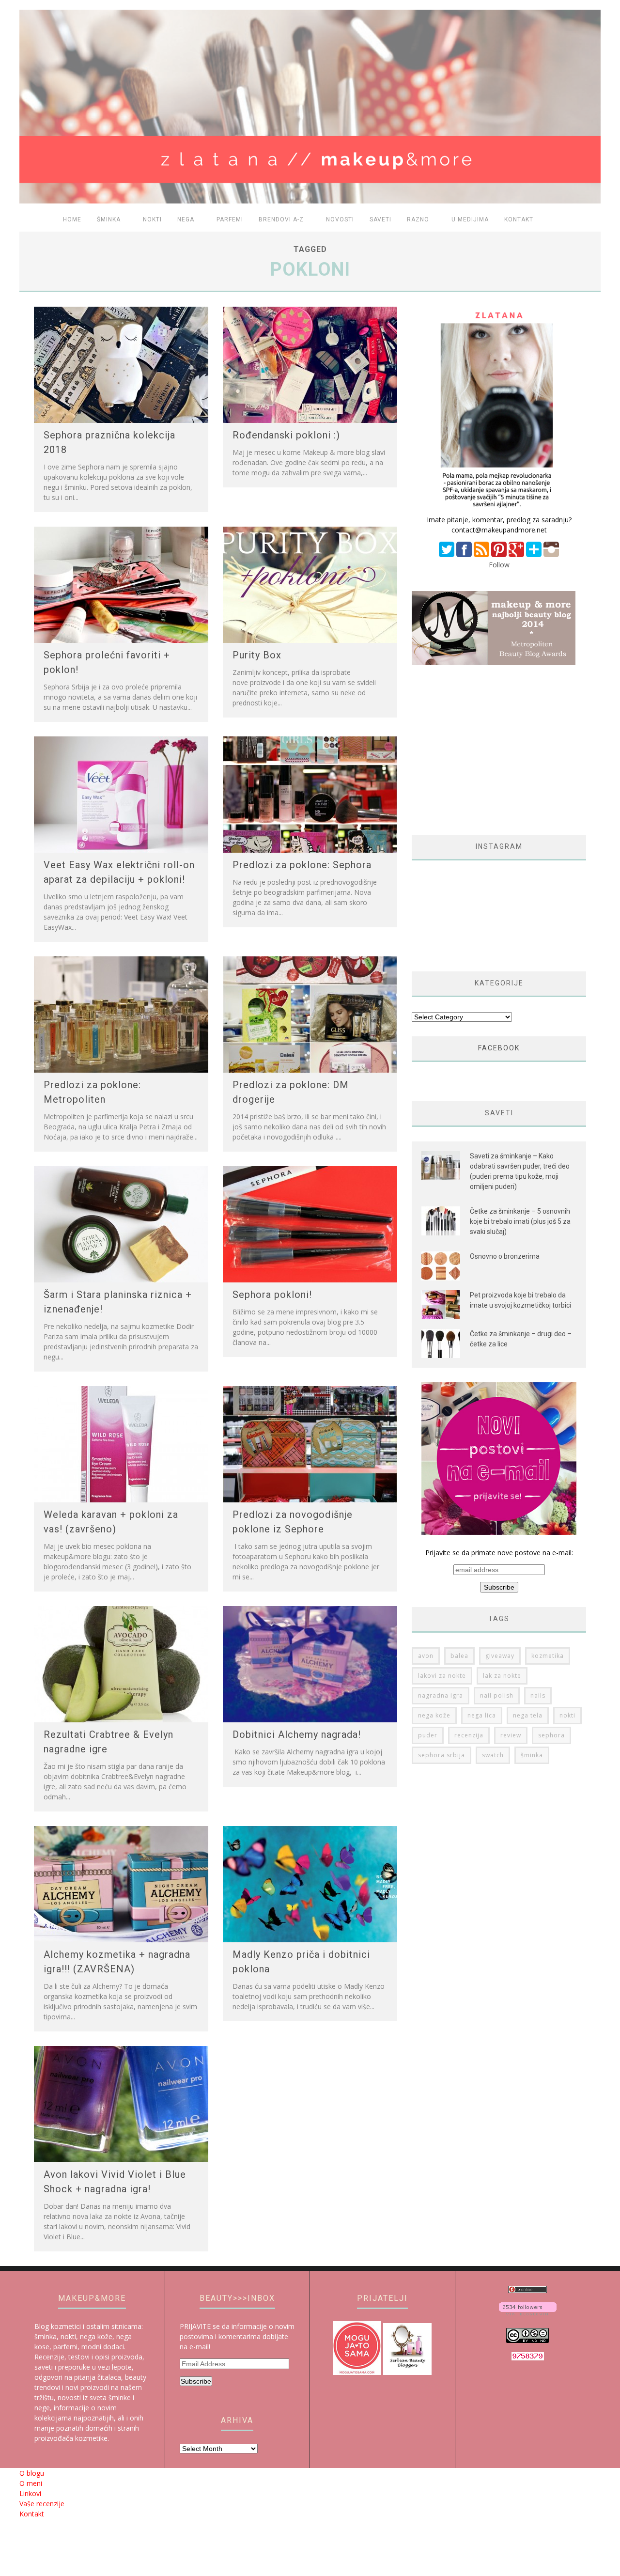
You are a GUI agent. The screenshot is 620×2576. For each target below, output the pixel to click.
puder (428, 1735)
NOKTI (152, 219)
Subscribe (196, 2381)
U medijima (470, 219)
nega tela (528, 1715)
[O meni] (499, 509)
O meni (31, 2483)
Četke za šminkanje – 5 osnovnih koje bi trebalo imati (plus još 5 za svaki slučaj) (520, 1221)
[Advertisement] (493, 750)
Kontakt (519, 219)
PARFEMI (230, 219)
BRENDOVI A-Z (281, 219)
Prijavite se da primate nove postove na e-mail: (499, 1553)
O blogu (32, 2473)
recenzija (469, 1735)
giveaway (500, 1656)
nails (538, 1695)
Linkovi (30, 2493)
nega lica (482, 1715)
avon (426, 1656)
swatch (493, 1755)
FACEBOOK (499, 1048)
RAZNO (418, 219)
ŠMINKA (109, 219)
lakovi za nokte (442, 1676)
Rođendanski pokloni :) (286, 435)
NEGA (186, 219)
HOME (72, 219)
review (511, 1735)
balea (459, 1656)
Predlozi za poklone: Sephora (302, 865)
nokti (567, 1715)
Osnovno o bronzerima (505, 1256)
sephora (551, 1735)
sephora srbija (442, 1755)
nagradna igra (441, 1695)
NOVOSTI (340, 219)
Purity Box (257, 655)
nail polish (497, 1695)
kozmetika (548, 1656)
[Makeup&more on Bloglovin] (528, 2313)
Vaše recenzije (42, 2504)
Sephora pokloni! (272, 1295)
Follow (499, 565)
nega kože (434, 1715)
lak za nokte (502, 1676)
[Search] (588, 220)
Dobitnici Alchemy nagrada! (297, 1734)
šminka (532, 1755)
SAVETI (380, 219)
